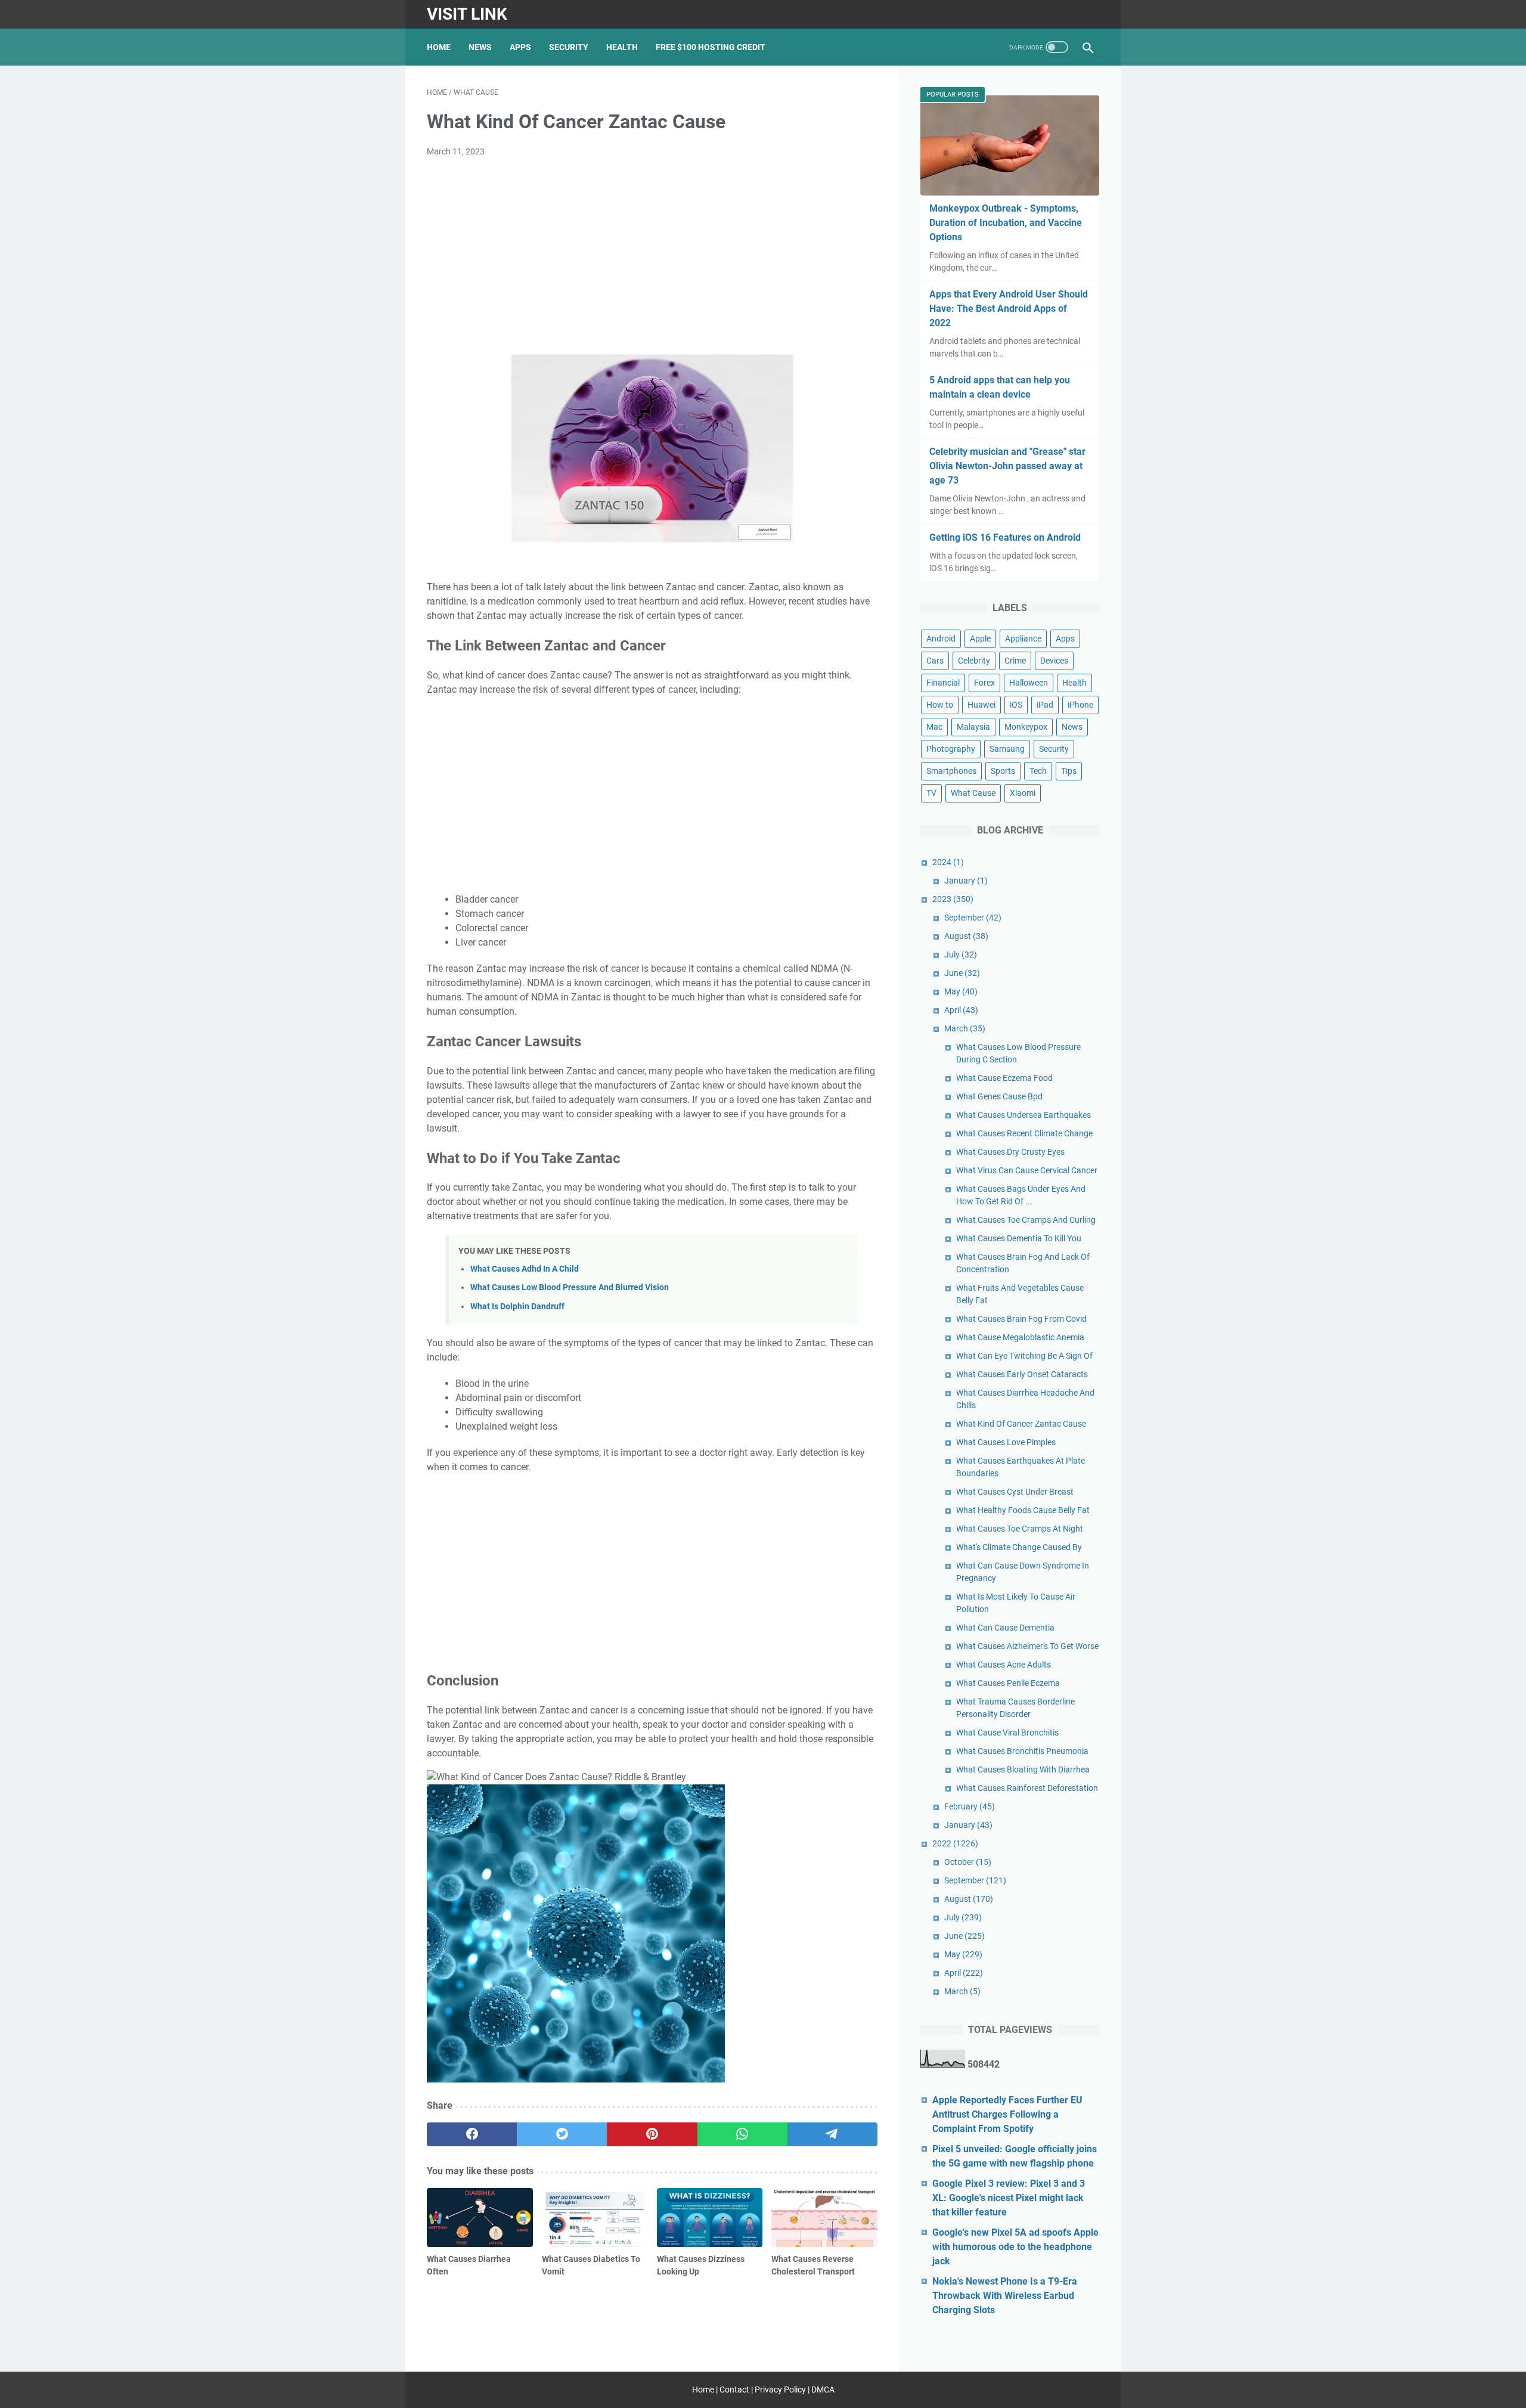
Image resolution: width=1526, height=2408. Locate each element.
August (966, 936)
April (961, 1010)
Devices (1054, 661)
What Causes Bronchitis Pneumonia (1022, 1751)
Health (622, 47)
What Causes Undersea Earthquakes (1023, 1115)
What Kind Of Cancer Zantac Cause (1021, 1424)
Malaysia (973, 727)
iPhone (1080, 705)
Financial (943, 683)
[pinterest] (652, 2134)
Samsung (1007, 749)
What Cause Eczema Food (1004, 1078)
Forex (984, 683)
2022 (955, 1843)
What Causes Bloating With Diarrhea (1023, 1769)
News (480, 47)
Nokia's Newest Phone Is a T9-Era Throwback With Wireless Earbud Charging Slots (1005, 2296)
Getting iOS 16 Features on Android (1005, 537)
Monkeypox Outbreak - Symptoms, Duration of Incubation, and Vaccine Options (1006, 223)
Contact (734, 2390)
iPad (1045, 705)
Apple (980, 639)
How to (940, 705)
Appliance (1023, 639)
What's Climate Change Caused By (1019, 1547)
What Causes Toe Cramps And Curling (1026, 1220)
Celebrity (974, 661)
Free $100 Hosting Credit (711, 47)
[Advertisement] (652, 256)
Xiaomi (1023, 793)
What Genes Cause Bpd (999, 1096)
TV (931, 793)
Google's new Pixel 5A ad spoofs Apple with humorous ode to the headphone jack (1015, 2247)
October (968, 1862)
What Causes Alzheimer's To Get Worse (1027, 1646)
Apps (520, 47)
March (965, 1028)
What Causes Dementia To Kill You (1019, 1238)
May (961, 991)
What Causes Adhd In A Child (525, 1269)
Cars (935, 661)
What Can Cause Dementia (1005, 1628)
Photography (951, 749)
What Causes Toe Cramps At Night (1020, 1529)
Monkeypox (1026, 727)
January (966, 881)
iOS (1016, 705)
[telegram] (832, 2134)
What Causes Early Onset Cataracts (1022, 1374)
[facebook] (472, 2134)
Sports (1003, 771)
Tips (1069, 771)
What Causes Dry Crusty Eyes (1010, 1152)
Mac (934, 727)
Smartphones (951, 771)
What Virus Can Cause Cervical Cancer (1027, 1170)
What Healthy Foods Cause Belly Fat (1023, 1510)
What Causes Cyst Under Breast (1015, 1492)
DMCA (823, 2390)
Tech (1038, 771)
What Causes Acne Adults (1004, 1665)
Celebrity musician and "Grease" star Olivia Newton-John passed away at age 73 (1007, 466)
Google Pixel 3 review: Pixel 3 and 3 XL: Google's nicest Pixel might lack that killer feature (1009, 2198)
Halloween (1029, 683)
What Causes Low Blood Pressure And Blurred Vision (570, 1287)
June (962, 973)
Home (439, 47)
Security (569, 47)
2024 (948, 862)
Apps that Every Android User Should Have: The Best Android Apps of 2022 (1009, 309)
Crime (1015, 661)
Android (941, 639)
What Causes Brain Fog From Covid (1021, 1319)
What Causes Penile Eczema (1008, 1683)
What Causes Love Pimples (1006, 1442)
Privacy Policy (780, 2390)
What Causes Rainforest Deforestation (1027, 1788)
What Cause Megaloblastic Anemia (1020, 1337)
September (973, 918)
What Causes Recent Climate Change (1024, 1133)
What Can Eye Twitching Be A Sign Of (1024, 1356)
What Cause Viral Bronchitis (1007, 1733)
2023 (953, 899)
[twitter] (562, 2134)
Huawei (981, 705)
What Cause (973, 793)
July (961, 954)
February (970, 1806)
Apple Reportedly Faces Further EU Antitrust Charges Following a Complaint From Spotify (1007, 2114)
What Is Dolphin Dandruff (517, 1307)
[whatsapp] (742, 2134)
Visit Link (467, 14)
